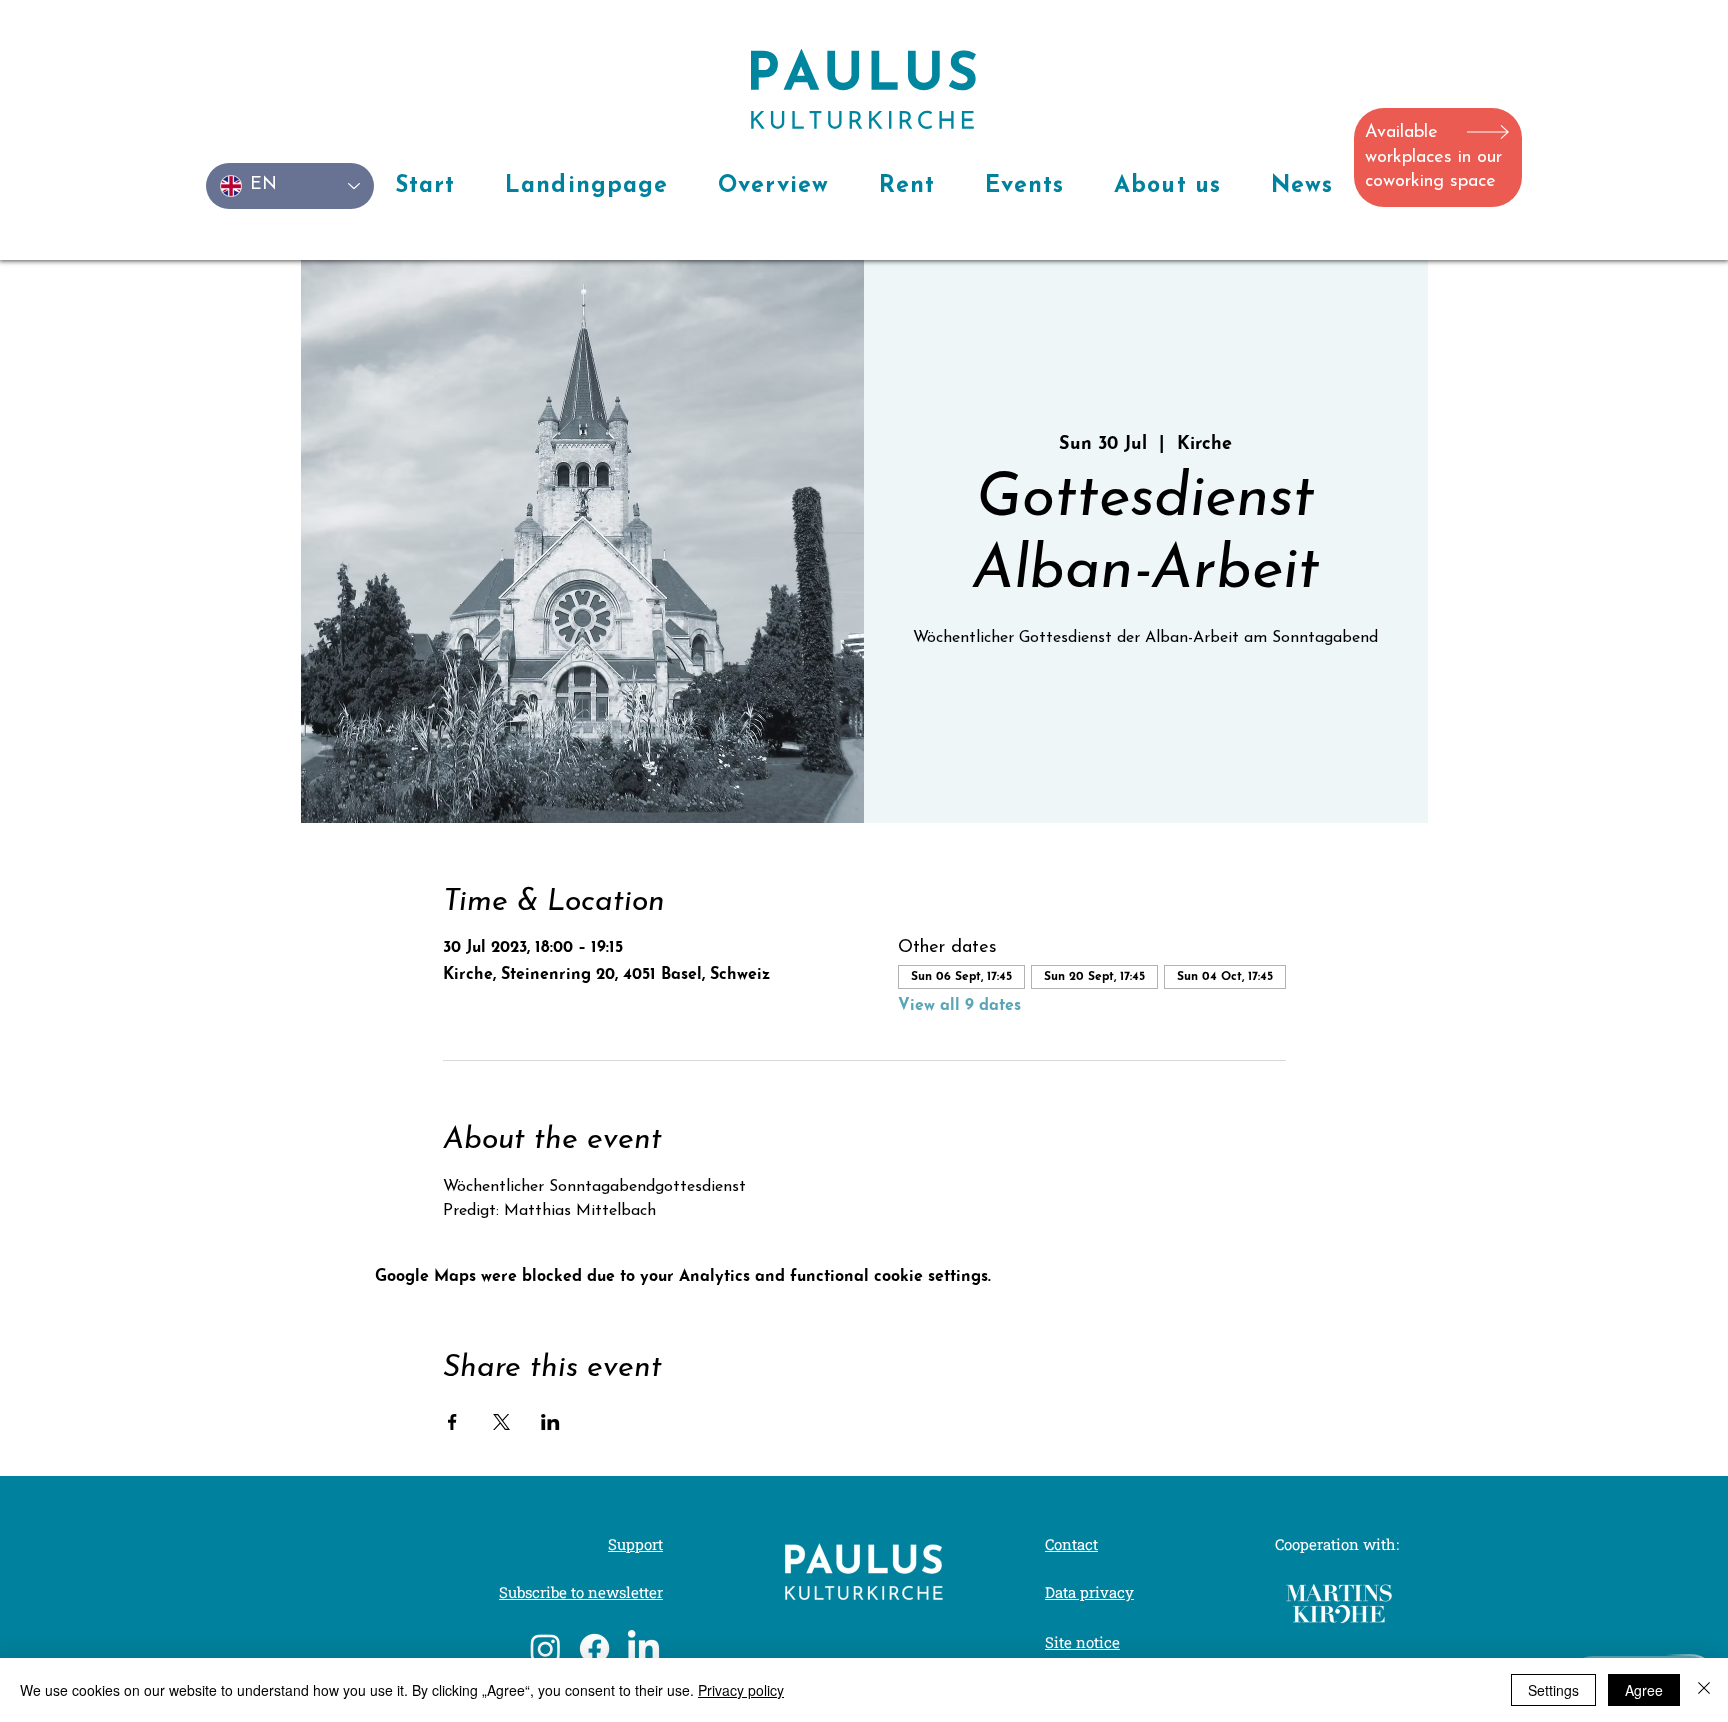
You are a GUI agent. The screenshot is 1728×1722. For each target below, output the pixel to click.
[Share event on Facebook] (452, 1422)
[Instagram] (545, 1648)
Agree (1644, 1690)
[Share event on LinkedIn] (550, 1422)
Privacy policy (741, 1690)
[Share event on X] (501, 1422)
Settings (1553, 1690)
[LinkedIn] (643, 1648)
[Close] (1704, 1690)
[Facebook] (594, 1648)
